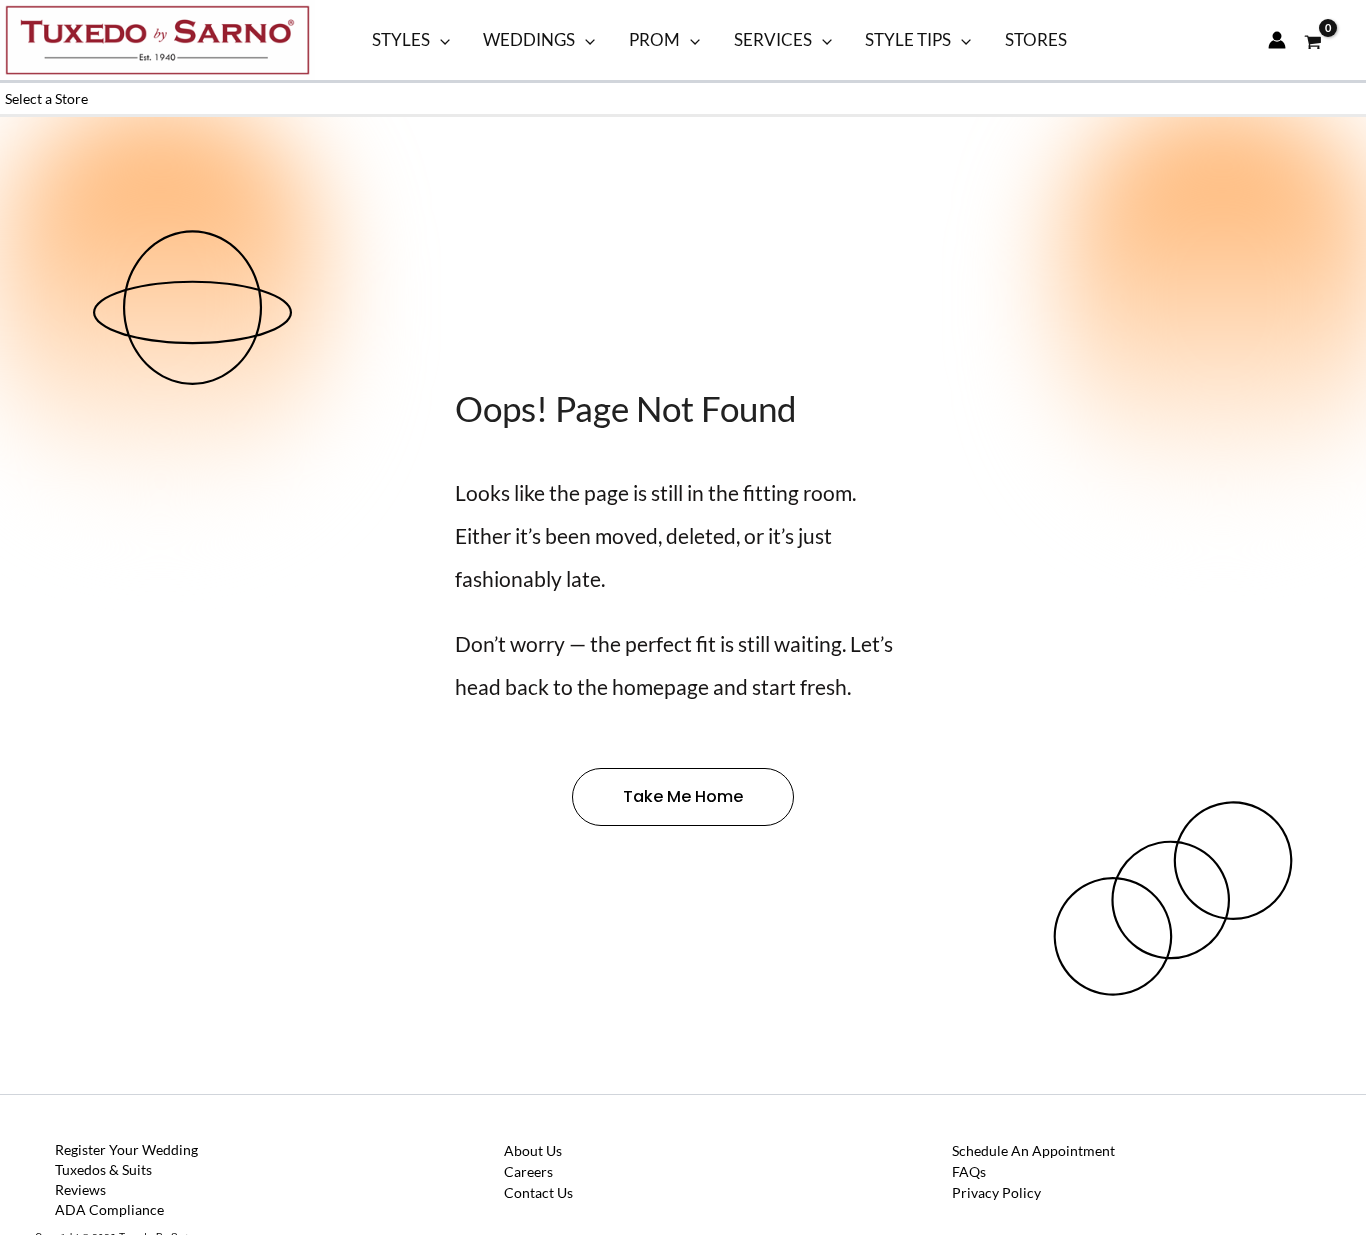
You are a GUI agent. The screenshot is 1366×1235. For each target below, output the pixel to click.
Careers (528, 1171)
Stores (1036, 39)
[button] (440, 40)
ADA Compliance (109, 1209)
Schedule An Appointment (1033, 1150)
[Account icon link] (1277, 40)
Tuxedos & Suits (103, 1169)
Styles (401, 39)
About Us (533, 1150)
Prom (654, 39)
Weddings (529, 39)
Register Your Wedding (126, 1149)
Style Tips (908, 39)
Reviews (80, 1189)
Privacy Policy (996, 1192)
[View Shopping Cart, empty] (1313, 40)
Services (773, 39)
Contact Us (538, 1192)
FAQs (969, 1171)
